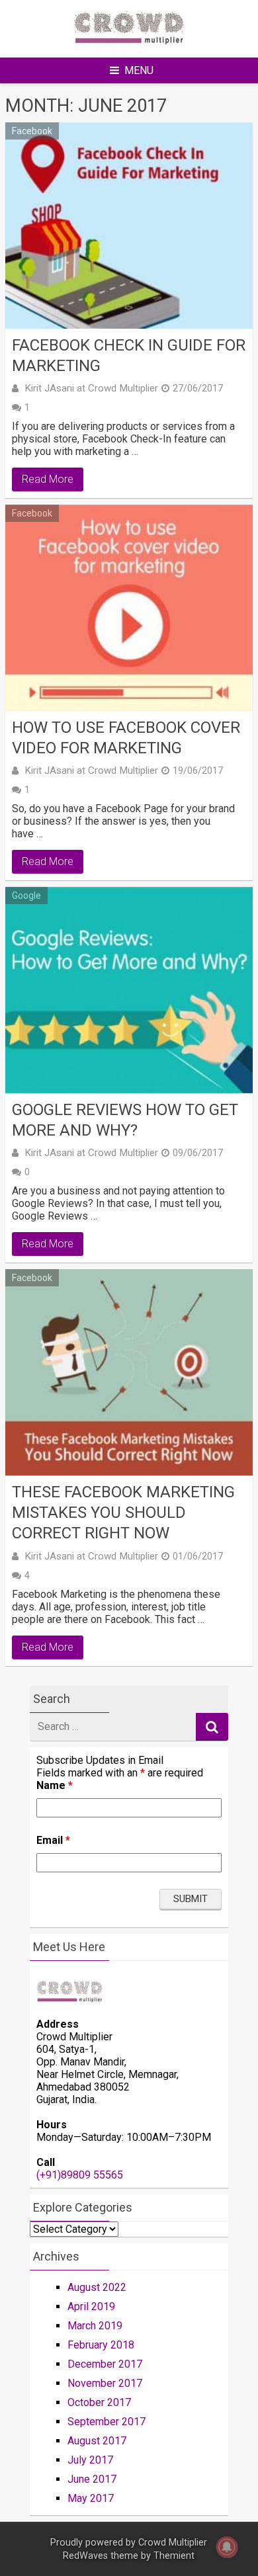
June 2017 (92, 2479)
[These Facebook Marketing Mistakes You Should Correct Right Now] (129, 1372)
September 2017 (107, 2422)
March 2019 (95, 2326)
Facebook (32, 131)
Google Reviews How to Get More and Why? (125, 1120)
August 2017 (97, 2441)
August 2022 (97, 2287)
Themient (174, 2556)
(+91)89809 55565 (80, 2175)
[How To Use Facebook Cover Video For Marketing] (129, 608)
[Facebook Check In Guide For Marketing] (129, 226)
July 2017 (90, 2460)
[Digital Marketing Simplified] (129, 49)
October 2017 (99, 2402)
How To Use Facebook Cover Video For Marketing (126, 738)
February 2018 (101, 2345)
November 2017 (105, 2383)
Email (53, 1840)
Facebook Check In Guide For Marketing (129, 355)
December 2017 (105, 2364)
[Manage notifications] (227, 2547)
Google (26, 895)
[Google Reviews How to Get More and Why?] (129, 990)
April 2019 (91, 2306)
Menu (139, 70)
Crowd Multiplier (173, 2543)
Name (55, 1785)
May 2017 (91, 2498)
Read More (48, 479)
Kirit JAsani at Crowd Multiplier (91, 388)
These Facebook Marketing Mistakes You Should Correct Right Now (123, 1513)
